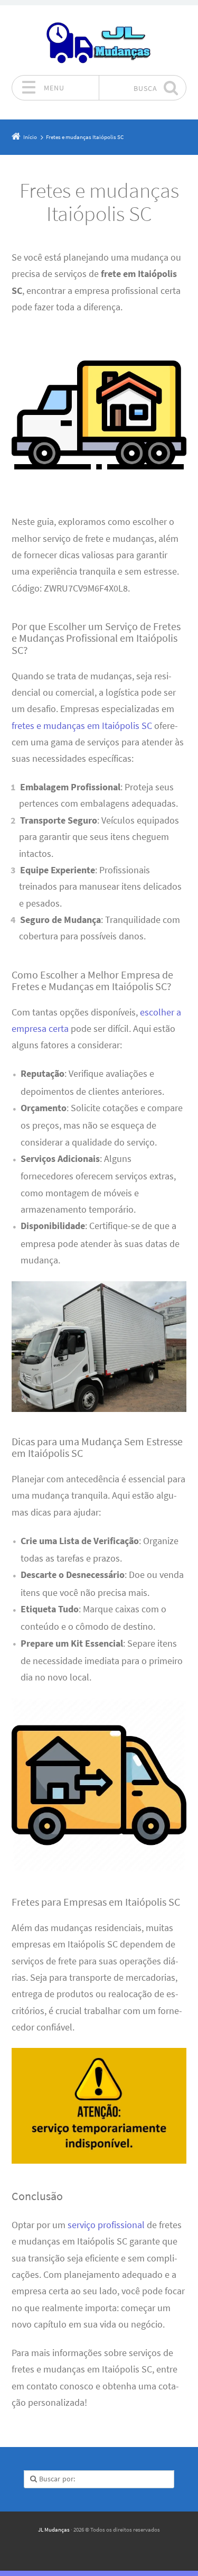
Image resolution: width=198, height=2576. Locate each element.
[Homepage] (99, 40)
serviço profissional (106, 2225)
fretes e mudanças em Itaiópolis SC (82, 726)
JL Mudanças (54, 2529)
